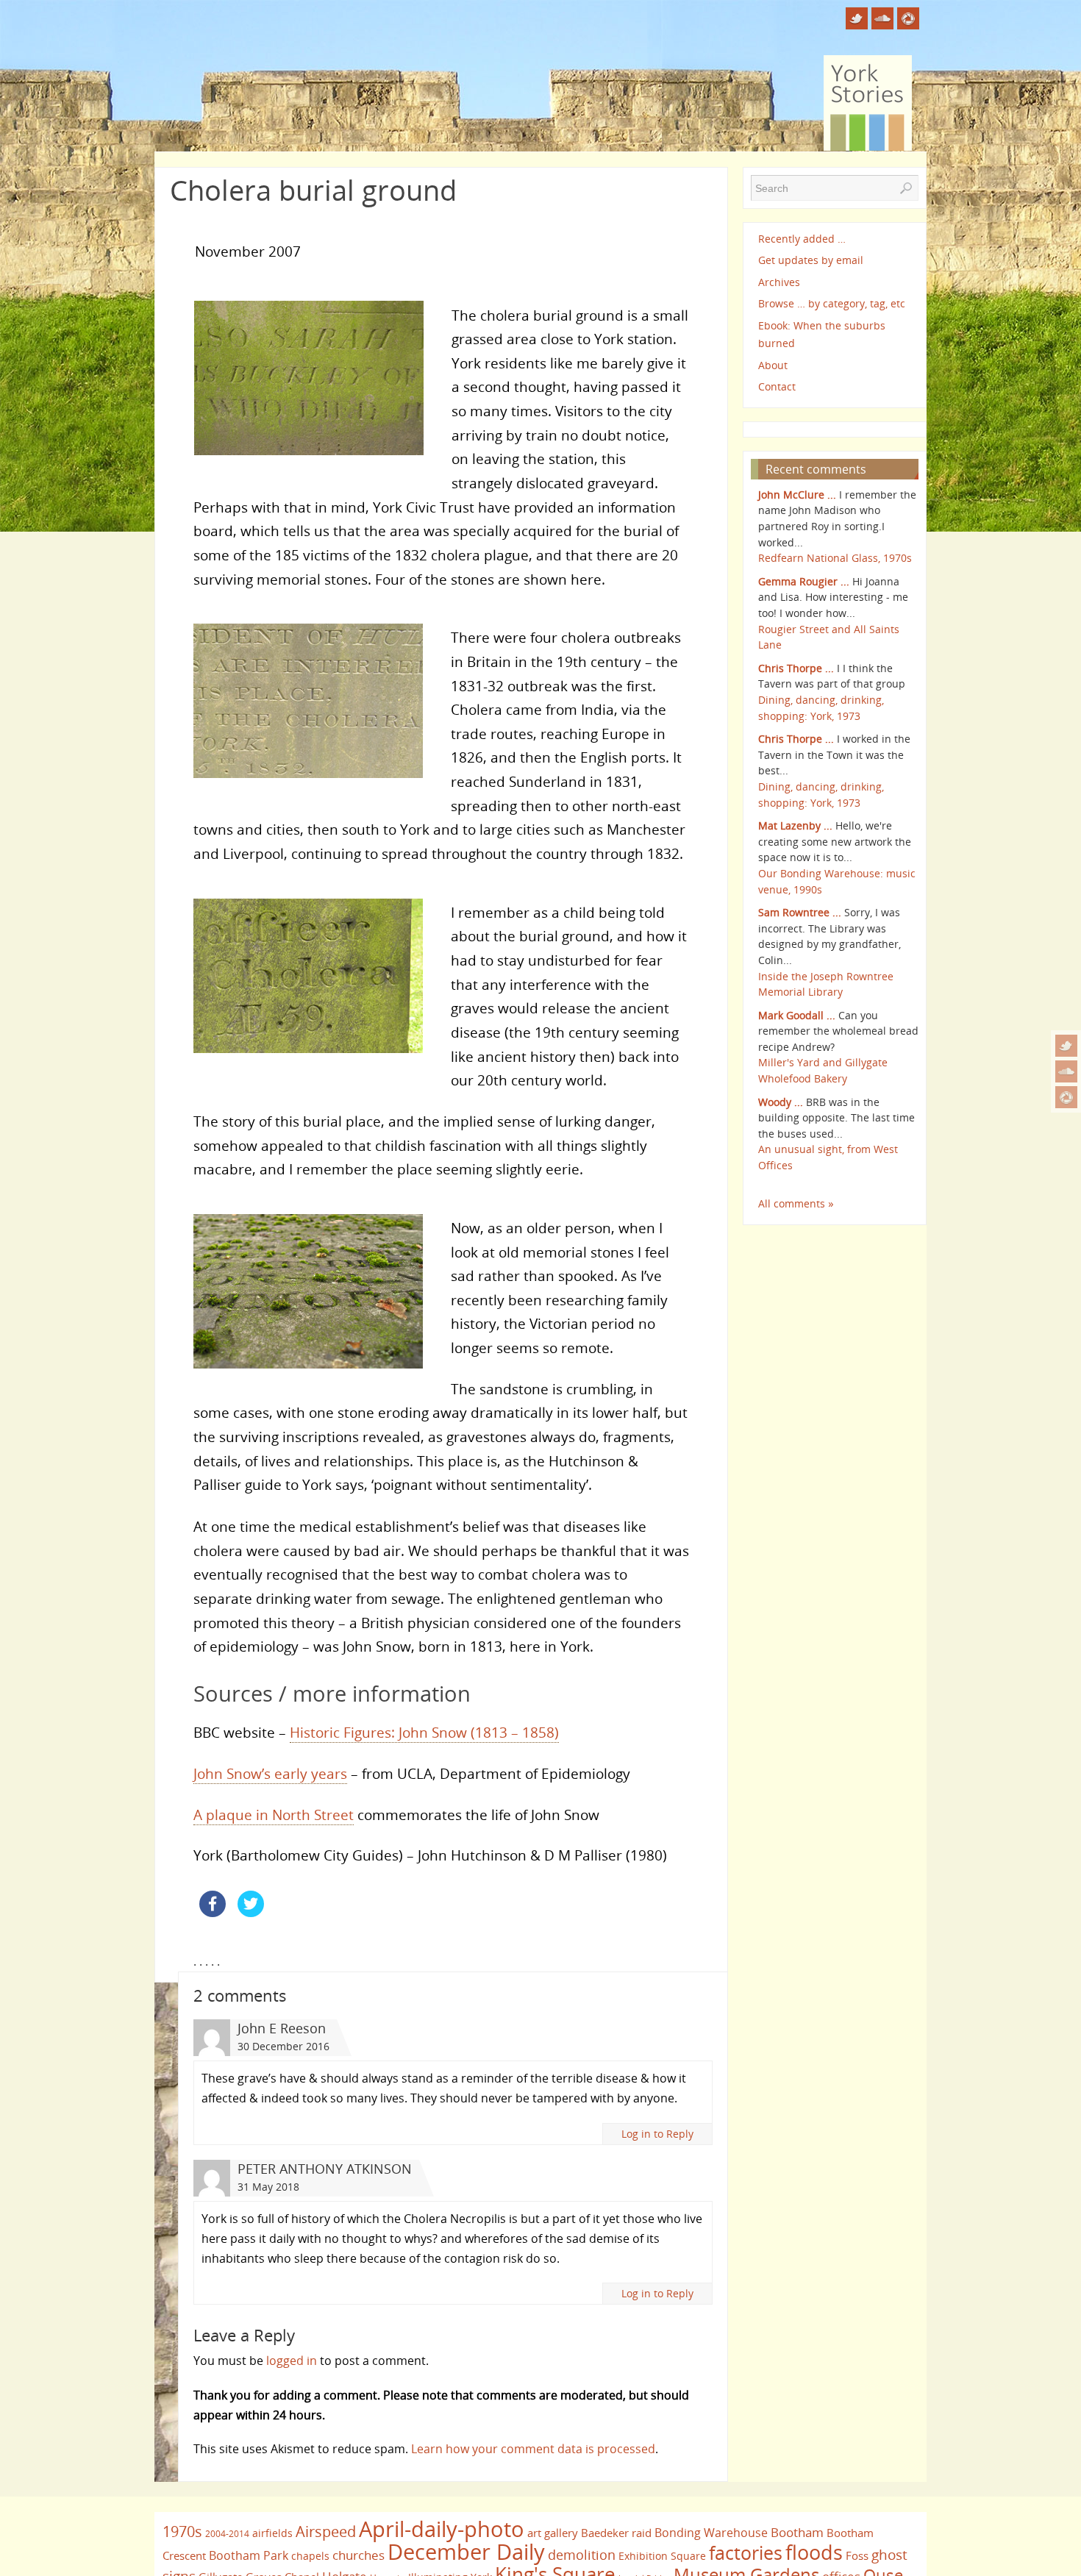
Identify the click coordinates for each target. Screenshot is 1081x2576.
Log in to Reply (657, 2134)
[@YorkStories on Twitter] (1066, 1046)
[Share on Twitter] (251, 1913)
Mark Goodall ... (797, 1015)
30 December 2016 (283, 2046)
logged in (292, 2361)
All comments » (796, 1203)
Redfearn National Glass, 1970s (835, 558)
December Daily (466, 2552)
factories (746, 2552)
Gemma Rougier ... (804, 581)
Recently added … (802, 239)
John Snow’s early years (270, 1773)
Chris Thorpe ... (796, 668)
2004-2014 (227, 2534)
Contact (777, 386)
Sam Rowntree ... (800, 912)
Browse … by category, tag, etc (832, 303)
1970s (182, 2532)
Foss (857, 2555)
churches (358, 2555)
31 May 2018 (268, 2187)
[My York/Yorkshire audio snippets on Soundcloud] (1066, 1071)
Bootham (797, 2532)
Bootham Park (249, 2555)
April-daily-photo (442, 2529)
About (773, 365)
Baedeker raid (616, 2533)
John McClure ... (797, 495)
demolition (582, 2554)
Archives (779, 282)
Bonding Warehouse (711, 2533)
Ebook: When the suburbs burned (822, 334)
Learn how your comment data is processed (533, 2449)
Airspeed (326, 2532)
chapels (310, 2556)
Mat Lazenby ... (795, 825)
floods (814, 2552)
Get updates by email (811, 260)
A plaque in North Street (274, 1815)
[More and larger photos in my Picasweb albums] (1066, 1097)
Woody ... (781, 1102)
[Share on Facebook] (213, 1913)
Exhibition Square (662, 2556)
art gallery (553, 2533)
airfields (272, 2533)
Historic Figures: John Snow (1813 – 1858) (424, 1732)
